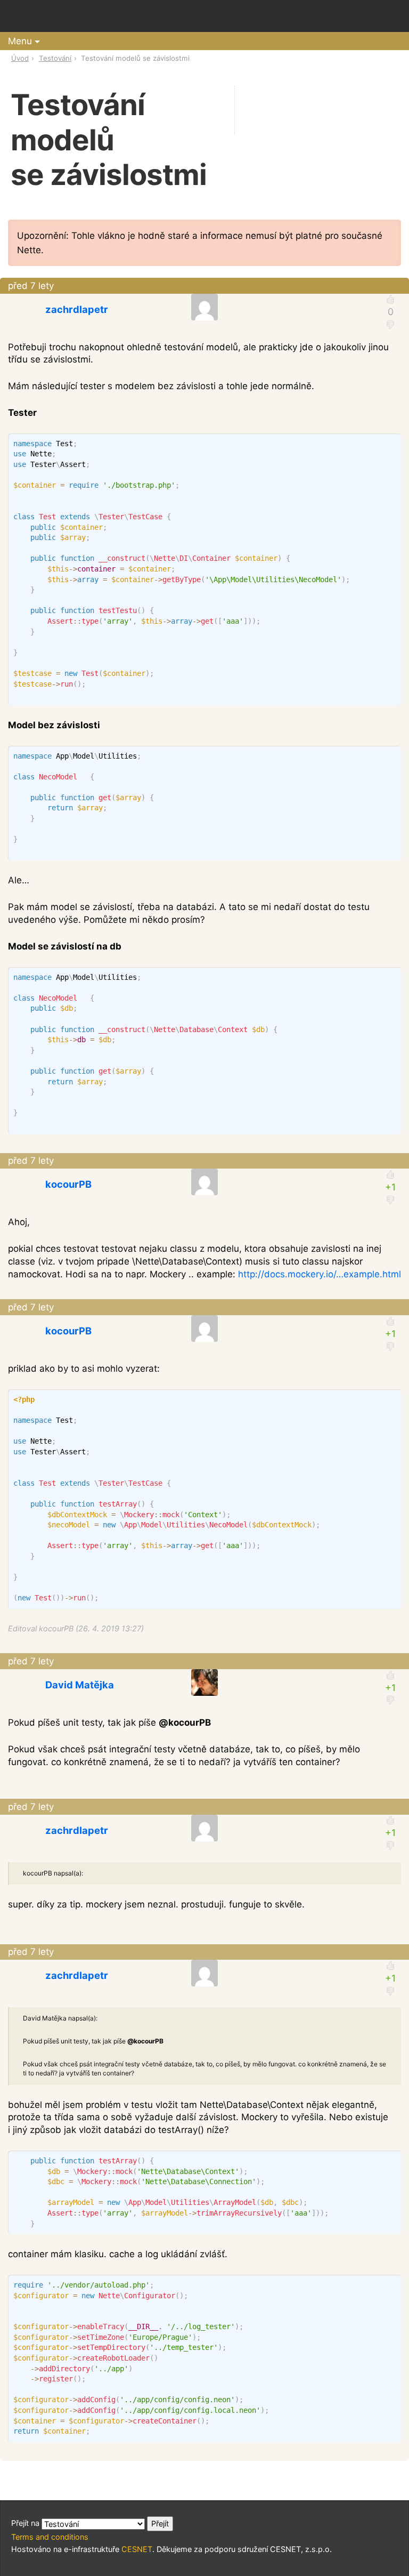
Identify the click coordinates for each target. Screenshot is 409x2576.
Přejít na (26, 2523)
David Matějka (80, 1685)
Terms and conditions (50, 2537)
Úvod (20, 58)
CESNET (137, 2549)
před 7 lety (31, 286)
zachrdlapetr (77, 309)
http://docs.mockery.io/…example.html (320, 1274)
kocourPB (68, 1184)
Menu (20, 41)
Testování (55, 58)
